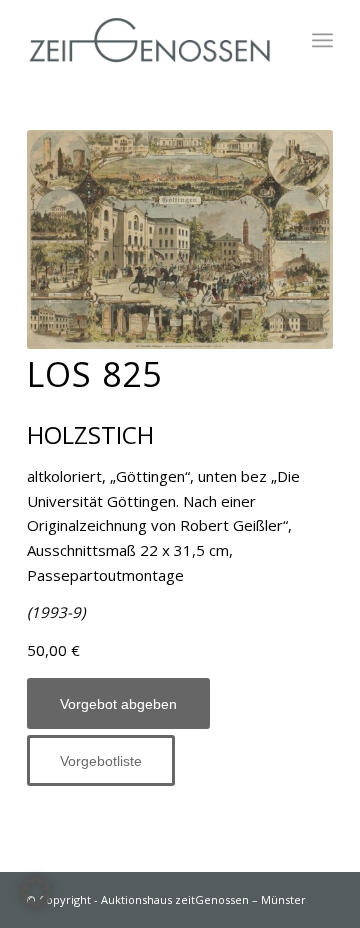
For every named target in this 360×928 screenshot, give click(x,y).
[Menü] (322, 40)
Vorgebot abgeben (118, 704)
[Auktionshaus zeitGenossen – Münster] (149, 40)
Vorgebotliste (101, 761)
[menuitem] (322, 40)
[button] (36, 892)
